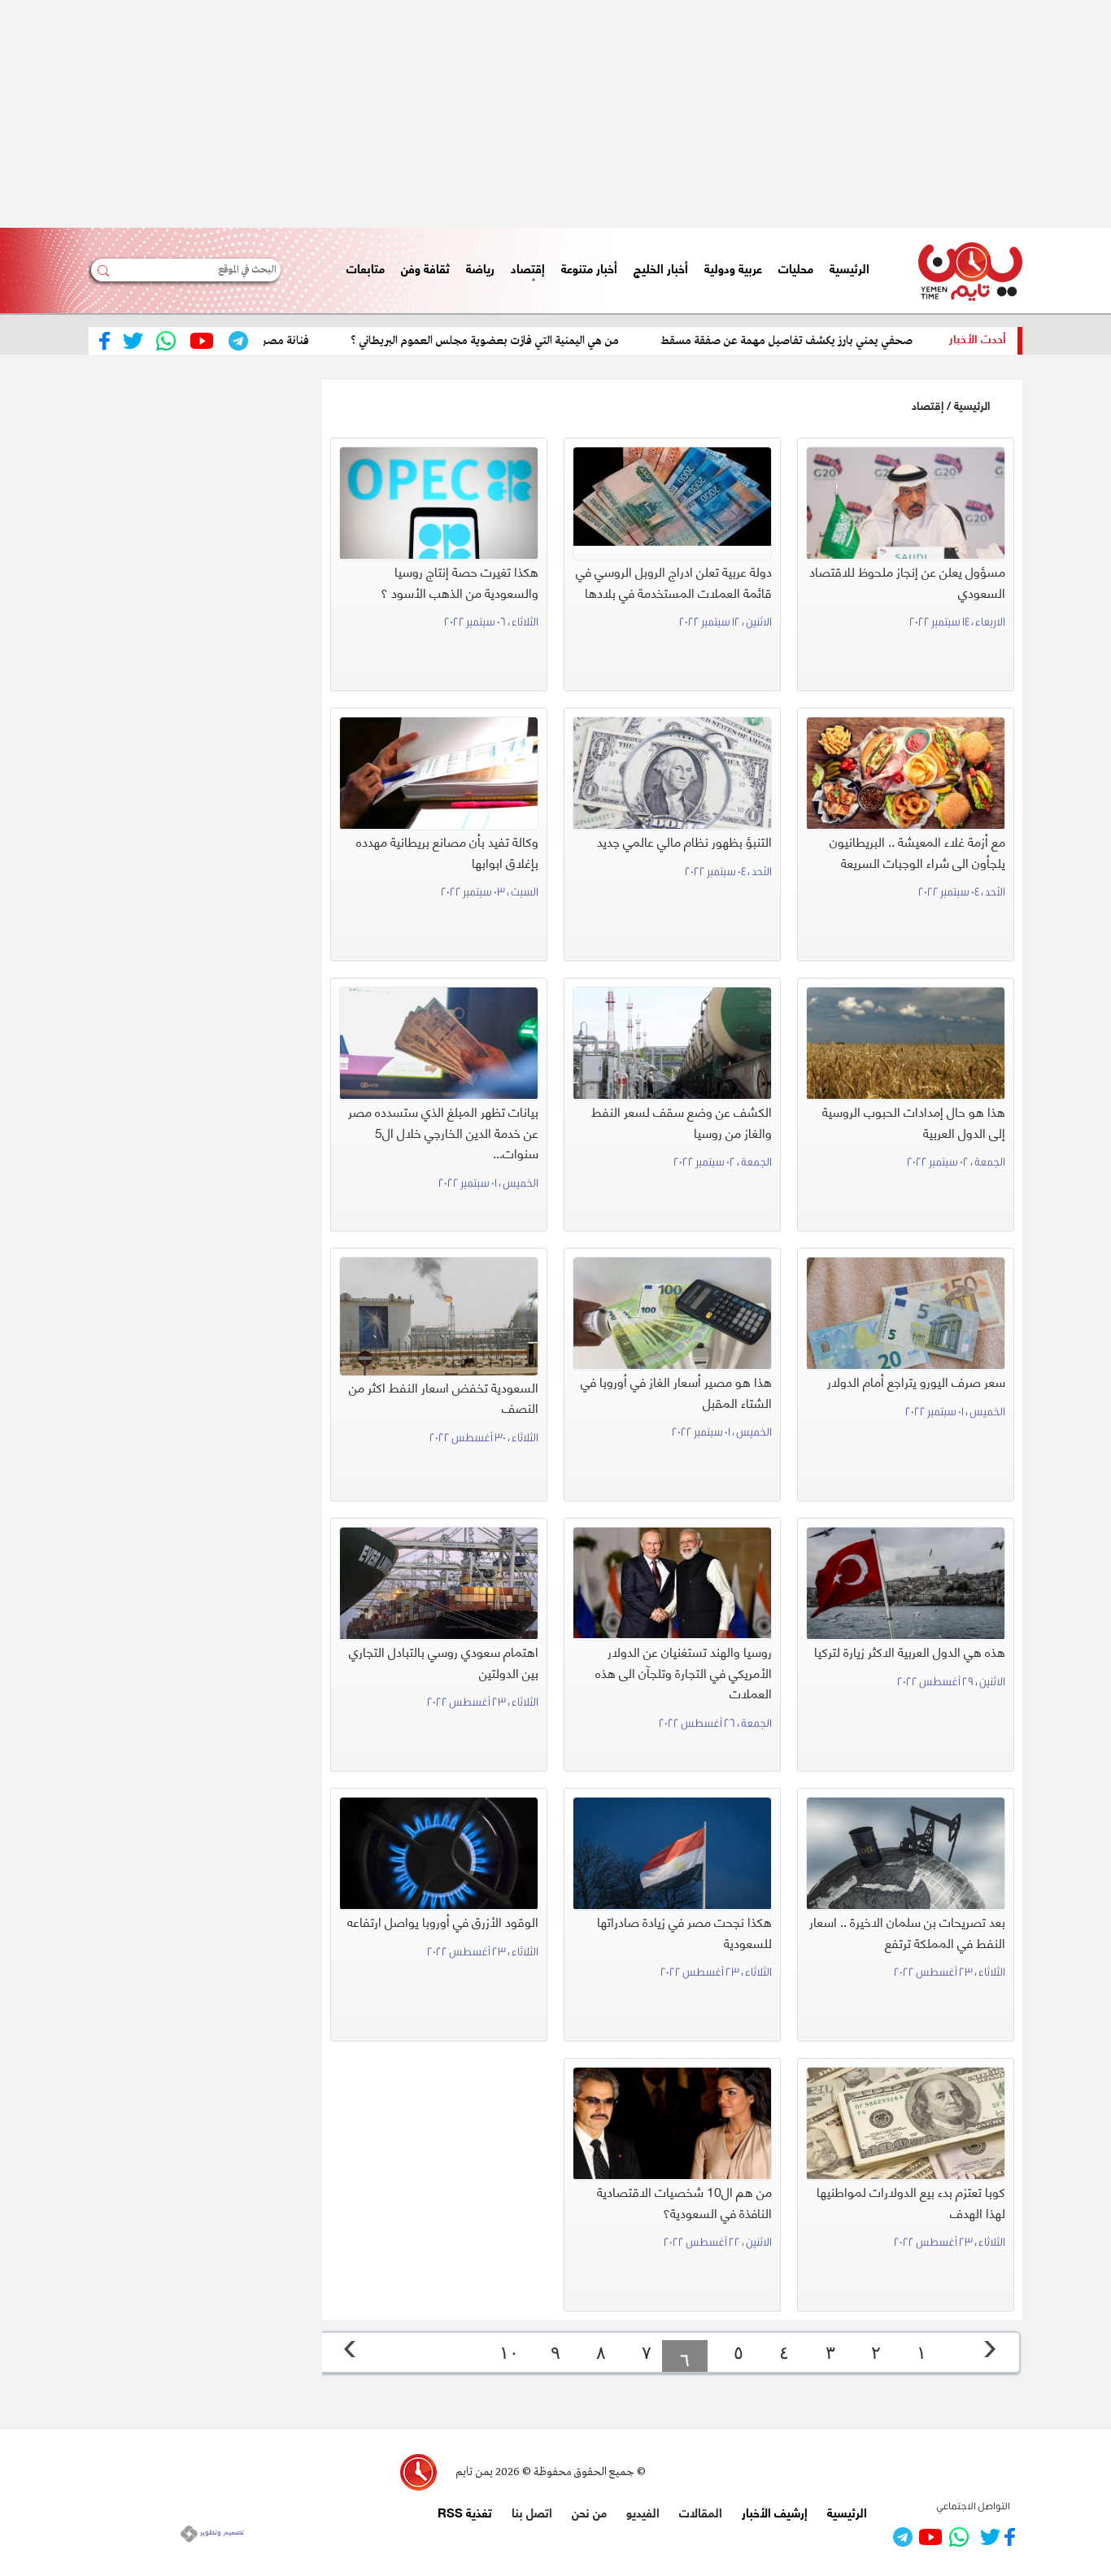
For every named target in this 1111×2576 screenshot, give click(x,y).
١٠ (509, 2353)
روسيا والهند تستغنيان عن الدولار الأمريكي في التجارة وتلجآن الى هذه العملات (684, 1672)
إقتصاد (928, 405)
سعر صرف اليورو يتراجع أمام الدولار (916, 1381)
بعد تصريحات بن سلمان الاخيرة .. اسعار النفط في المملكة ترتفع (907, 1931)
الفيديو (643, 2512)
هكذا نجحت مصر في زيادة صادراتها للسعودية (684, 1931)
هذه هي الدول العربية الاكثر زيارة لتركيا (910, 1651)
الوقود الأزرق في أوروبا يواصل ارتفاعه (443, 1921)
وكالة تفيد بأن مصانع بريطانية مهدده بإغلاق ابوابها (447, 851)
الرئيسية (972, 405)
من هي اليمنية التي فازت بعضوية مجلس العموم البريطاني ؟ (534, 341)
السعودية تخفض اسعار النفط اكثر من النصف (444, 1397)
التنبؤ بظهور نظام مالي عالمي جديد (684, 841)
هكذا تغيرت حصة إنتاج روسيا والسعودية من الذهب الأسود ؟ (460, 581)
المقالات (701, 2512)
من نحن (589, 2512)
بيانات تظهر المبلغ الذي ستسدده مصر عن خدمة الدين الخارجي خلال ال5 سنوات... (443, 1131)
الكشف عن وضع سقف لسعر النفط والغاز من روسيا (682, 1121)
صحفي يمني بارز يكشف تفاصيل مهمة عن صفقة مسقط (836, 341)
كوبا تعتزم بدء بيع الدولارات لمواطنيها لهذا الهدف (911, 2201)
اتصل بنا (532, 2512)
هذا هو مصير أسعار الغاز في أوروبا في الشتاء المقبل (676, 1391)
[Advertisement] (623, 114)
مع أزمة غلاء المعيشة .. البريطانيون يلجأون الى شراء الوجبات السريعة (917, 851)
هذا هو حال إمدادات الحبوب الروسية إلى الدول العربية (914, 1121)
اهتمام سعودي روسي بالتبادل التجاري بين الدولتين (444, 1661)
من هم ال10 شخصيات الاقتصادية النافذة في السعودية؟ (684, 2201)
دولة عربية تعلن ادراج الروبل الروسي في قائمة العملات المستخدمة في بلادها (674, 581)
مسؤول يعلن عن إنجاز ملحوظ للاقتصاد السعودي (907, 581)
